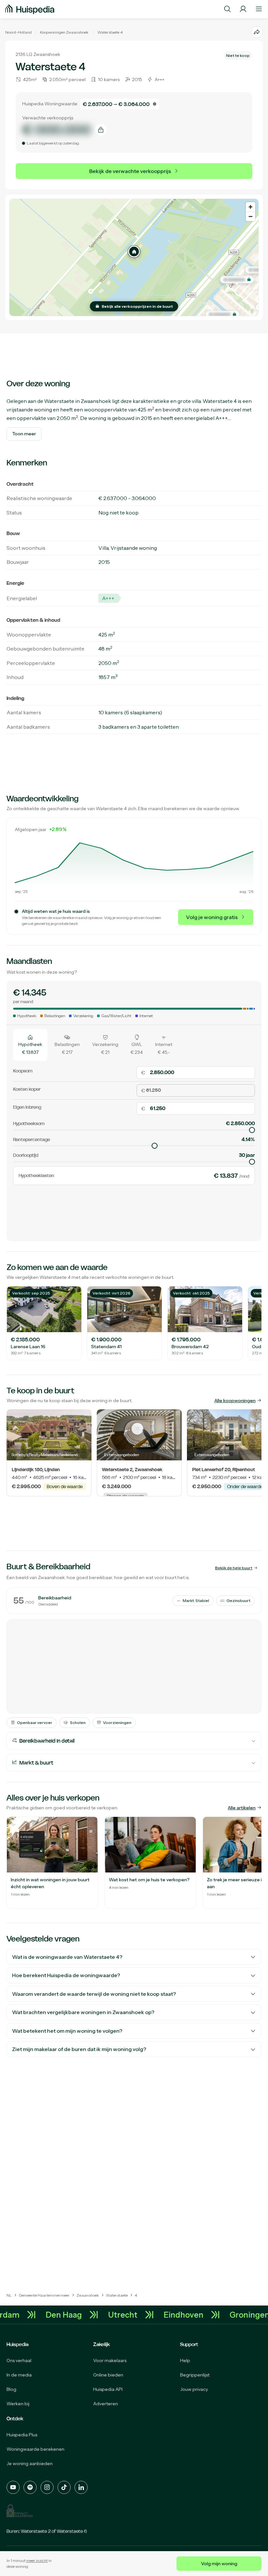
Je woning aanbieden (30, 2463)
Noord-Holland (18, 32)
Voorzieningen (117, 1723)
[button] (134, 252)
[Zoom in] (251, 207)
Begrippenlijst (195, 2375)
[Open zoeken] (227, 9)
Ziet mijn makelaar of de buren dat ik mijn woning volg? (79, 2049)
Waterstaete (108, 32)
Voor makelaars (110, 2360)
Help (185, 2360)
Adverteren (106, 2404)
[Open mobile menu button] (259, 9)
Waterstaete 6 (72, 2531)
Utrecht (139, 2315)
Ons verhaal (19, 2360)
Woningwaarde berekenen (35, 2449)
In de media (19, 2375)
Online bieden (108, 2375)
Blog (11, 2389)
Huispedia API (108, 2389)
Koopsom (23, 1071)
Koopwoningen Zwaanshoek (64, 32)
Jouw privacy (194, 2389)
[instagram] (47, 2487)
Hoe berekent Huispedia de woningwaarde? (66, 1975)
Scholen (78, 1723)
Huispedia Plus (22, 2435)
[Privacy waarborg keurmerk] (20, 2511)
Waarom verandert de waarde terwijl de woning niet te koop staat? (94, 1994)
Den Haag (80, 2315)
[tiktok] (64, 2487)
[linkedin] (81, 2487)
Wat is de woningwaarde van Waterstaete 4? (67, 1957)
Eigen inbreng (27, 1107)
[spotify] (30, 2487)
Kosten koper (27, 1089)
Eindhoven (200, 2315)
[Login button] (243, 9)
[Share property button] (257, 32)
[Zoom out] (251, 216)
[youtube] (13, 2487)
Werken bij (18, 2404)
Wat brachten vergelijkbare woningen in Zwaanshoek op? (83, 2012)
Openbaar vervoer (35, 1723)
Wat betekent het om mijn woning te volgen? (67, 2031)
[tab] (30, 1045)
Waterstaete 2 (36, 2531)
